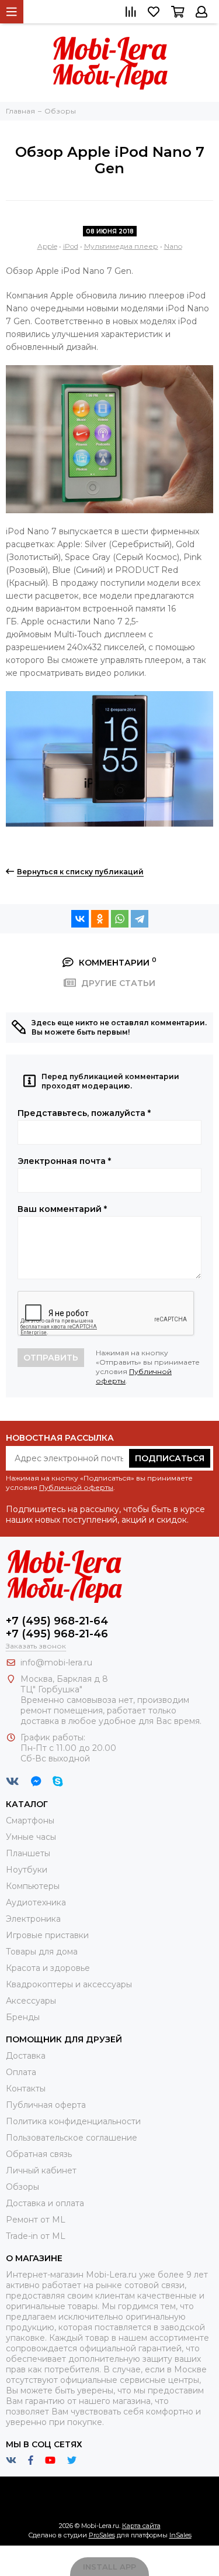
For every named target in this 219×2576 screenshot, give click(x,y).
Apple (47, 246)
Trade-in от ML (36, 2236)
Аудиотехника (36, 1902)
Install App (109, 2567)
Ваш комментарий (62, 1209)
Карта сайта (141, 2526)
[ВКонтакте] (80, 919)
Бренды (23, 2017)
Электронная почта (64, 1161)
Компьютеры (33, 1886)
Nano (173, 246)
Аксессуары (31, 2001)
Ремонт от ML (36, 2220)
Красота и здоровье (48, 1968)
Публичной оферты (76, 1487)
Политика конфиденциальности (73, 2121)
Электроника (33, 1919)
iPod (71, 246)
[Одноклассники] (100, 919)
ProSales (102, 2535)
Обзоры (22, 2187)
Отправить (51, 1358)
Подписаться (170, 1458)
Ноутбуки (27, 1870)
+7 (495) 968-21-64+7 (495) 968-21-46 (57, 1627)
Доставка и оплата (45, 2203)
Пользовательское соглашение (72, 2138)
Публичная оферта (46, 2105)
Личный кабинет (41, 2170)
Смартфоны (30, 1821)
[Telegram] (140, 919)
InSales (180, 2535)
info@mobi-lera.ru (56, 1663)
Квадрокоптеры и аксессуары (69, 1984)
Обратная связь (39, 2154)
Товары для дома (42, 1952)
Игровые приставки (47, 1935)
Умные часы (31, 1837)
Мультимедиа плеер (121, 246)
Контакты (26, 2089)
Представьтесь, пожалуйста (84, 1113)
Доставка (26, 2056)
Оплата (21, 2072)
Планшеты (28, 1853)
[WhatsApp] (120, 919)
